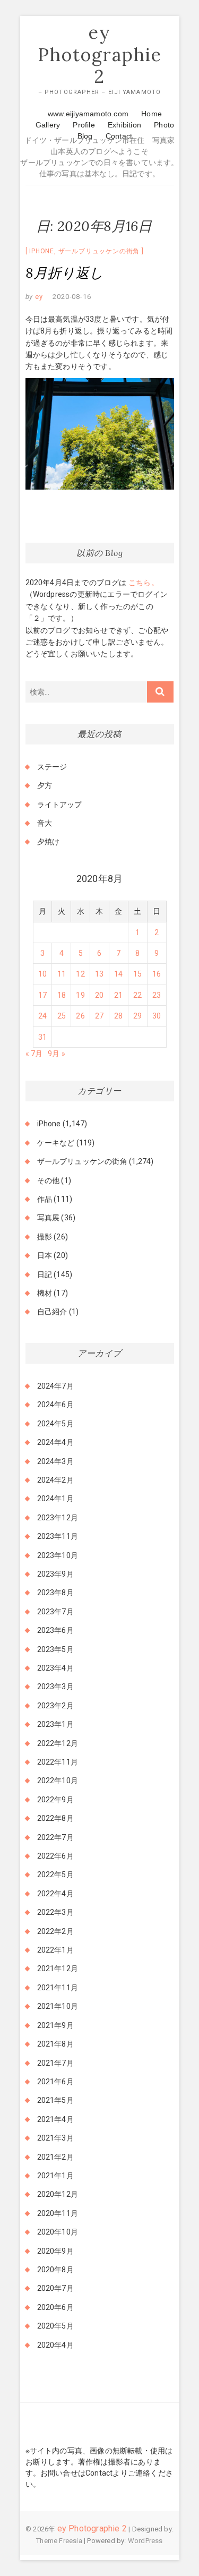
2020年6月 (55, 2307)
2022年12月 (58, 1743)
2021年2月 (55, 2157)
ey (38, 297)
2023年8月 (55, 1593)
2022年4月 (55, 1894)
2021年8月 (55, 2044)
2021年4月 (55, 2119)
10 (42, 974)
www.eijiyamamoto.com (88, 114)
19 (80, 995)
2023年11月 (58, 1536)
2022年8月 (55, 1818)
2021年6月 (55, 2082)
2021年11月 (58, 1988)
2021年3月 (55, 2138)
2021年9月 (55, 2025)
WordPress (145, 2541)
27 (99, 1016)
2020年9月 (55, 2251)
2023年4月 (55, 1668)
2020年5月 (55, 2326)
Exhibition (124, 125)
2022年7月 (55, 1837)
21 (118, 995)
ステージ (52, 767)
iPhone (42, 251)
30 (157, 1016)
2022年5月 (55, 1875)
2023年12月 (58, 1518)
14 (118, 974)
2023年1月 (55, 1724)
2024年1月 (55, 1499)
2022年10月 (58, 1781)
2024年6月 (55, 1405)
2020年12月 (58, 2194)
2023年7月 (55, 1612)
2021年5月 (55, 2100)
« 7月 (34, 1054)
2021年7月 (55, 2063)
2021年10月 (58, 2006)
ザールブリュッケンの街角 (99, 251)
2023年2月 (55, 1706)
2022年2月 (55, 1931)
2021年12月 (58, 1969)
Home (152, 114)
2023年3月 (55, 1687)
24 (42, 1016)
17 (42, 995)
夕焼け (49, 842)
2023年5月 (55, 1649)
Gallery (48, 125)
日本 (45, 1255)
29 (137, 1016)
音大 (45, 823)
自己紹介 (52, 1312)
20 (99, 995)
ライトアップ (60, 805)
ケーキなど (56, 1143)
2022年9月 (55, 1800)
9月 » (57, 1054)
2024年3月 (55, 1461)
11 (62, 974)
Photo (164, 125)
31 (42, 1037)
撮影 (45, 1237)
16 (157, 974)
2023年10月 (58, 1555)
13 (99, 974)
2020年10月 (58, 2232)
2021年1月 (55, 2176)
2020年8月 (55, 2270)
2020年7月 (55, 2288)
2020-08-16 (72, 297)
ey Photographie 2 (100, 54)
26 (80, 1016)
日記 (45, 1274)
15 (137, 974)
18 (62, 995)
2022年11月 (58, 1762)
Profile (84, 125)
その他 (49, 1180)
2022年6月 (55, 1856)
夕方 (45, 785)
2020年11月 (58, 2213)
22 (137, 995)
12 (80, 974)
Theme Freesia (59, 2541)
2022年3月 (55, 1912)
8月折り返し (65, 273)
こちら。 (143, 583)
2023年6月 (55, 1630)
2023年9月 (55, 1574)
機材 (45, 1293)
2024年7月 (55, 1386)
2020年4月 (55, 2345)
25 (62, 1016)
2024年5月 (55, 1424)
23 (157, 995)
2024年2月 (55, 1480)
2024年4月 (55, 1442)
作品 (45, 1199)
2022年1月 (55, 1950)
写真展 (49, 1218)
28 (118, 1016)
